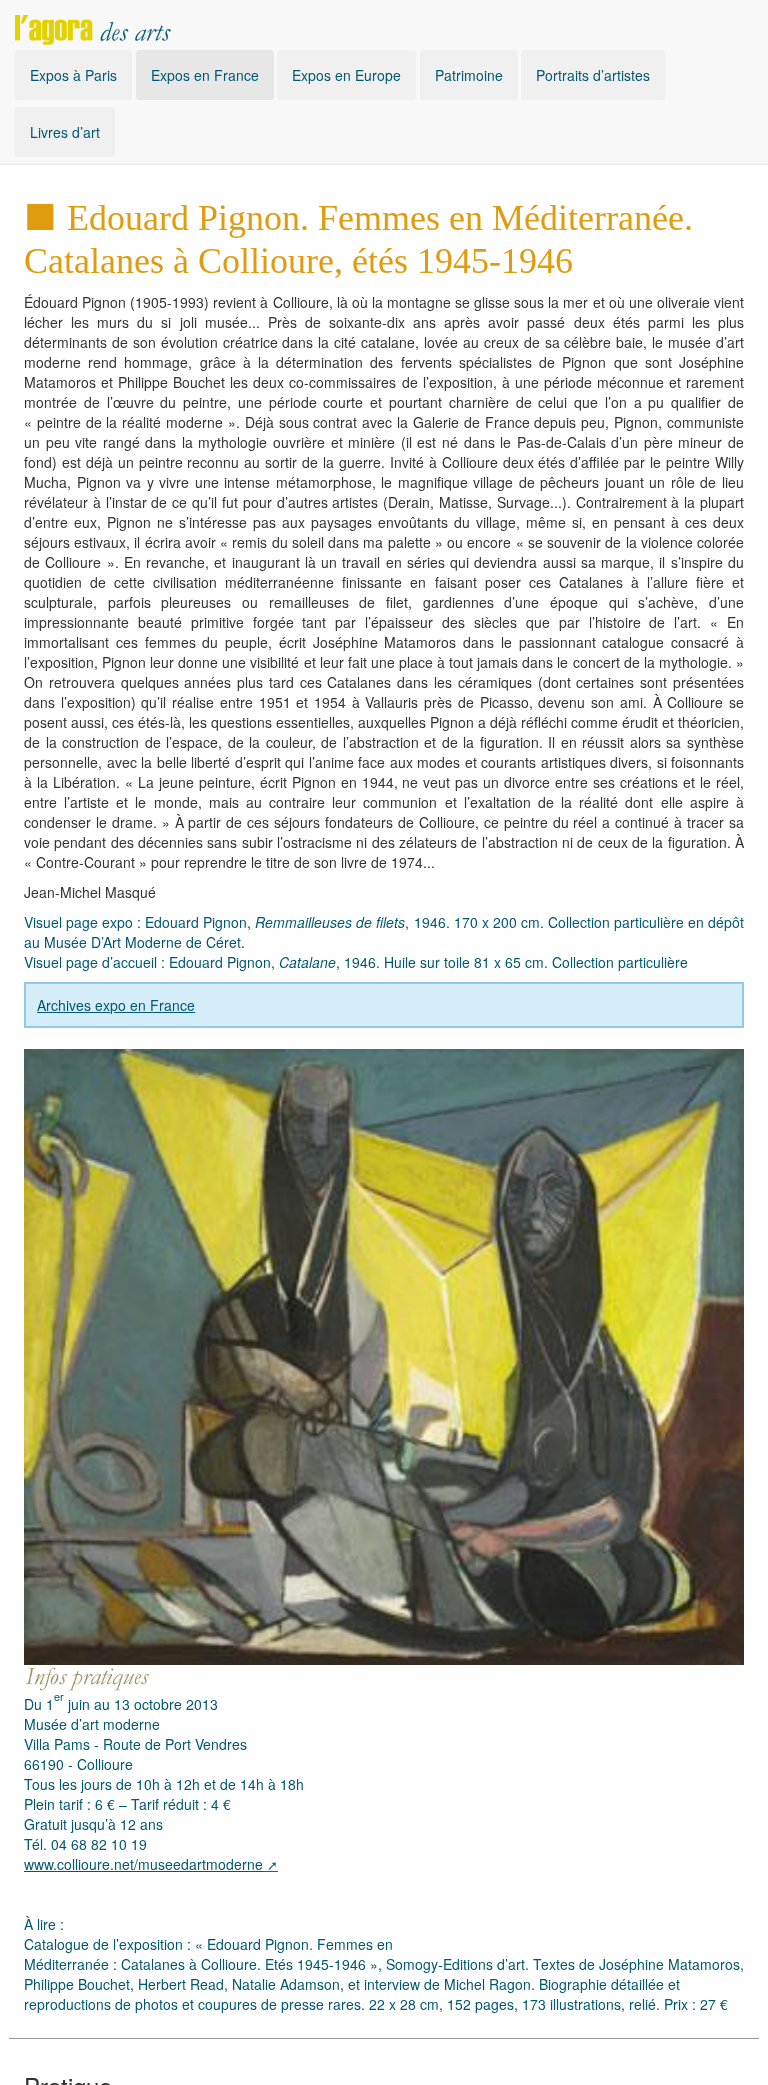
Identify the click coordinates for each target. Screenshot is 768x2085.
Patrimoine (469, 75)
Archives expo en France (116, 1005)
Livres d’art (65, 132)
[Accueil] (93, 25)
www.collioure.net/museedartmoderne (143, 1864)
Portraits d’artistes (593, 75)
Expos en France (205, 75)
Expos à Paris (73, 75)
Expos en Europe (346, 75)
